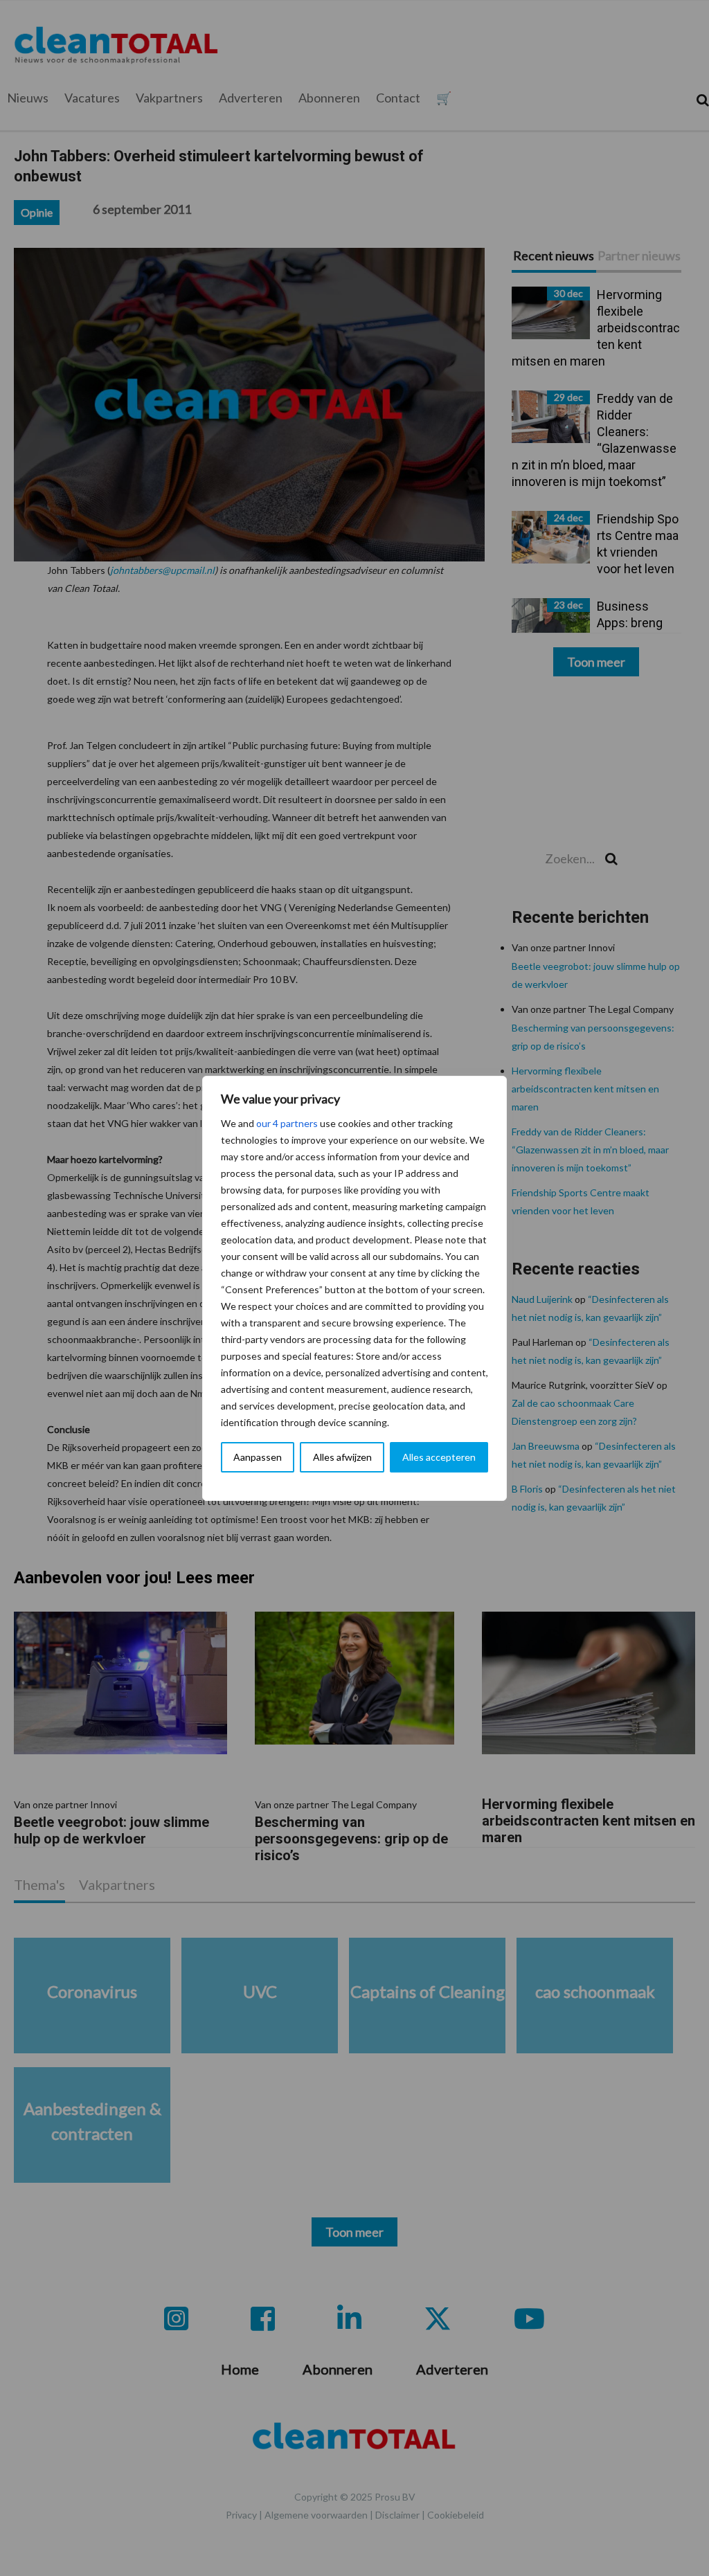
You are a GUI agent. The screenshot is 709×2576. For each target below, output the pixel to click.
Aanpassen (258, 1457)
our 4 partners (287, 1123)
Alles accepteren (439, 1457)
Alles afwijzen (342, 1457)
